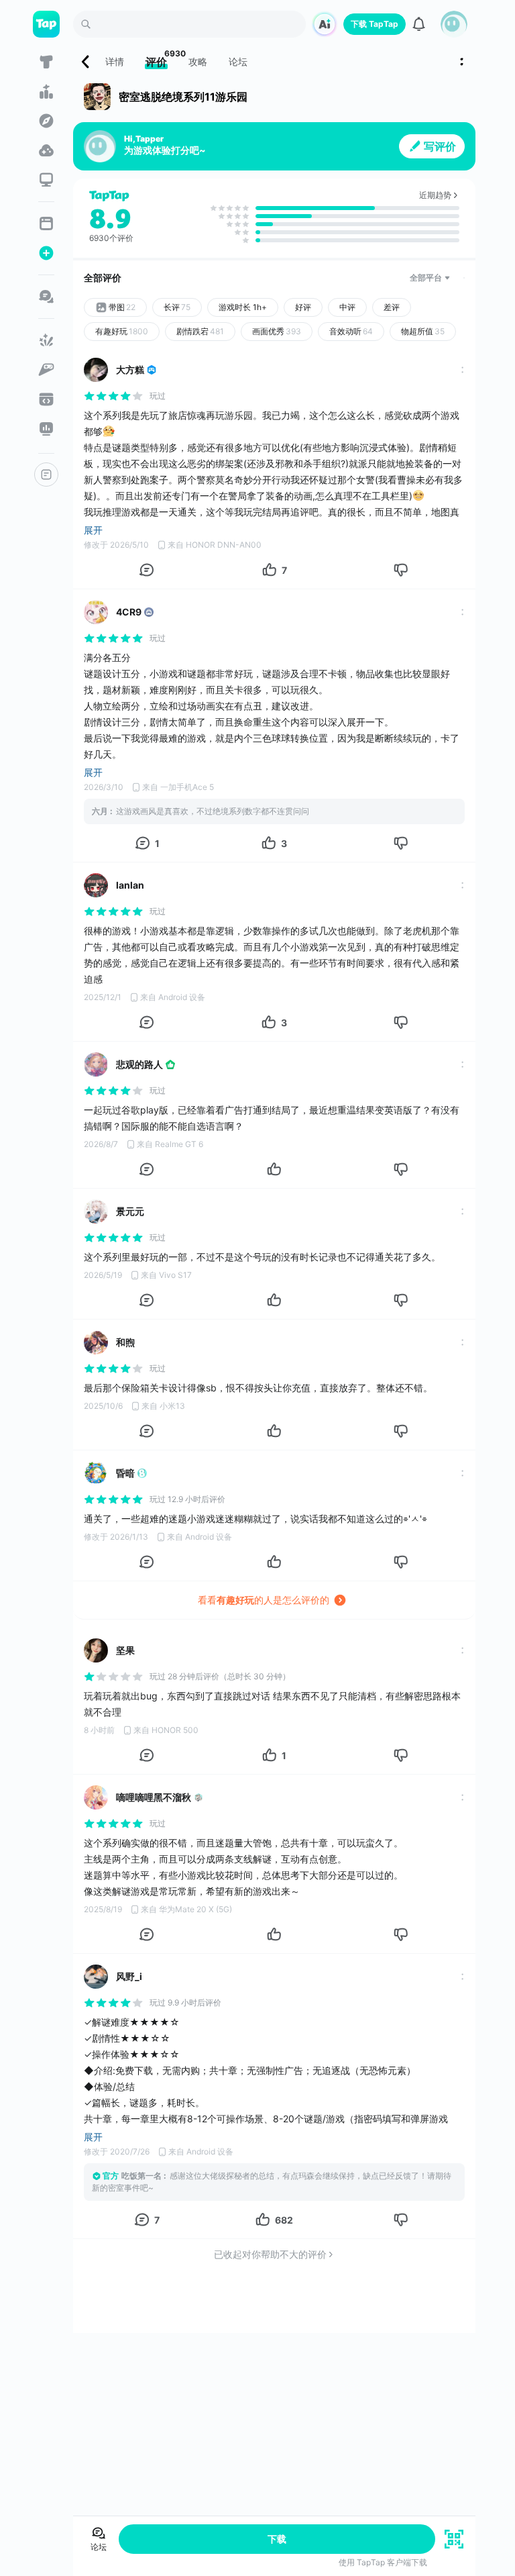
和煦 (125, 1342)
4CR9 (129, 612)
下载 (277, 2539)
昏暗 (125, 1473)
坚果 (125, 1650)
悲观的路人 (139, 1064)
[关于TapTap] (46, 475)
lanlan (130, 885)
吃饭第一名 (141, 2176)
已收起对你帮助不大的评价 (270, 2254)
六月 (100, 811)
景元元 (130, 1211)
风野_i (129, 1976)
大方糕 (130, 369)
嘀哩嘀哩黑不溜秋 (154, 1797)
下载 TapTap (375, 24)
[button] (454, 24)
